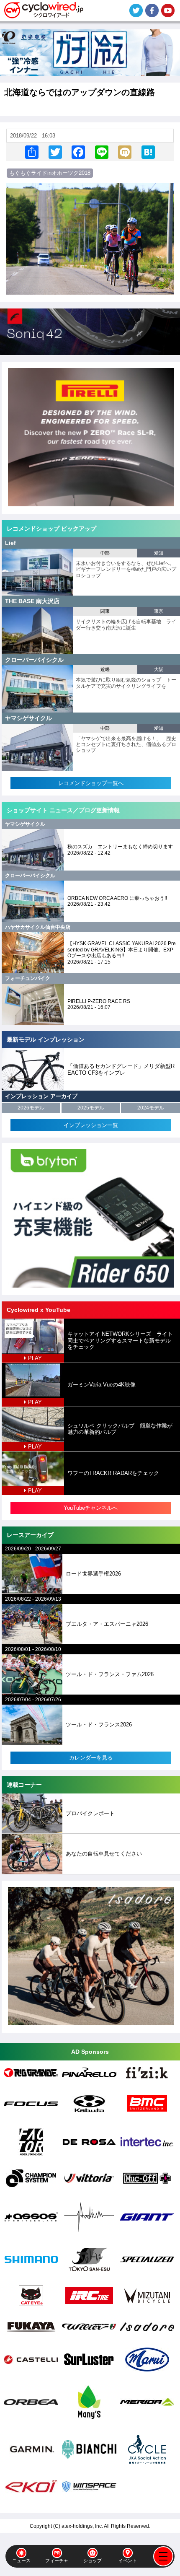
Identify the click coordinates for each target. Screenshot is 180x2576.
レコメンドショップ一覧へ (91, 783)
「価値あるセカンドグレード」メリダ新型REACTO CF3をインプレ (121, 1069)
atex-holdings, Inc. (82, 2526)
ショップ (93, 2560)
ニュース (21, 2560)
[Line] (102, 152)
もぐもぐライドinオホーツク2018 (50, 173)
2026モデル (31, 1108)
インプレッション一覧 (91, 1125)
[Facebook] (78, 152)
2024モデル (151, 1108)
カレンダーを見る (91, 1758)
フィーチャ (57, 2560)
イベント (128, 2560)
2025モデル (91, 1108)
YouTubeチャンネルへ (91, 1508)
